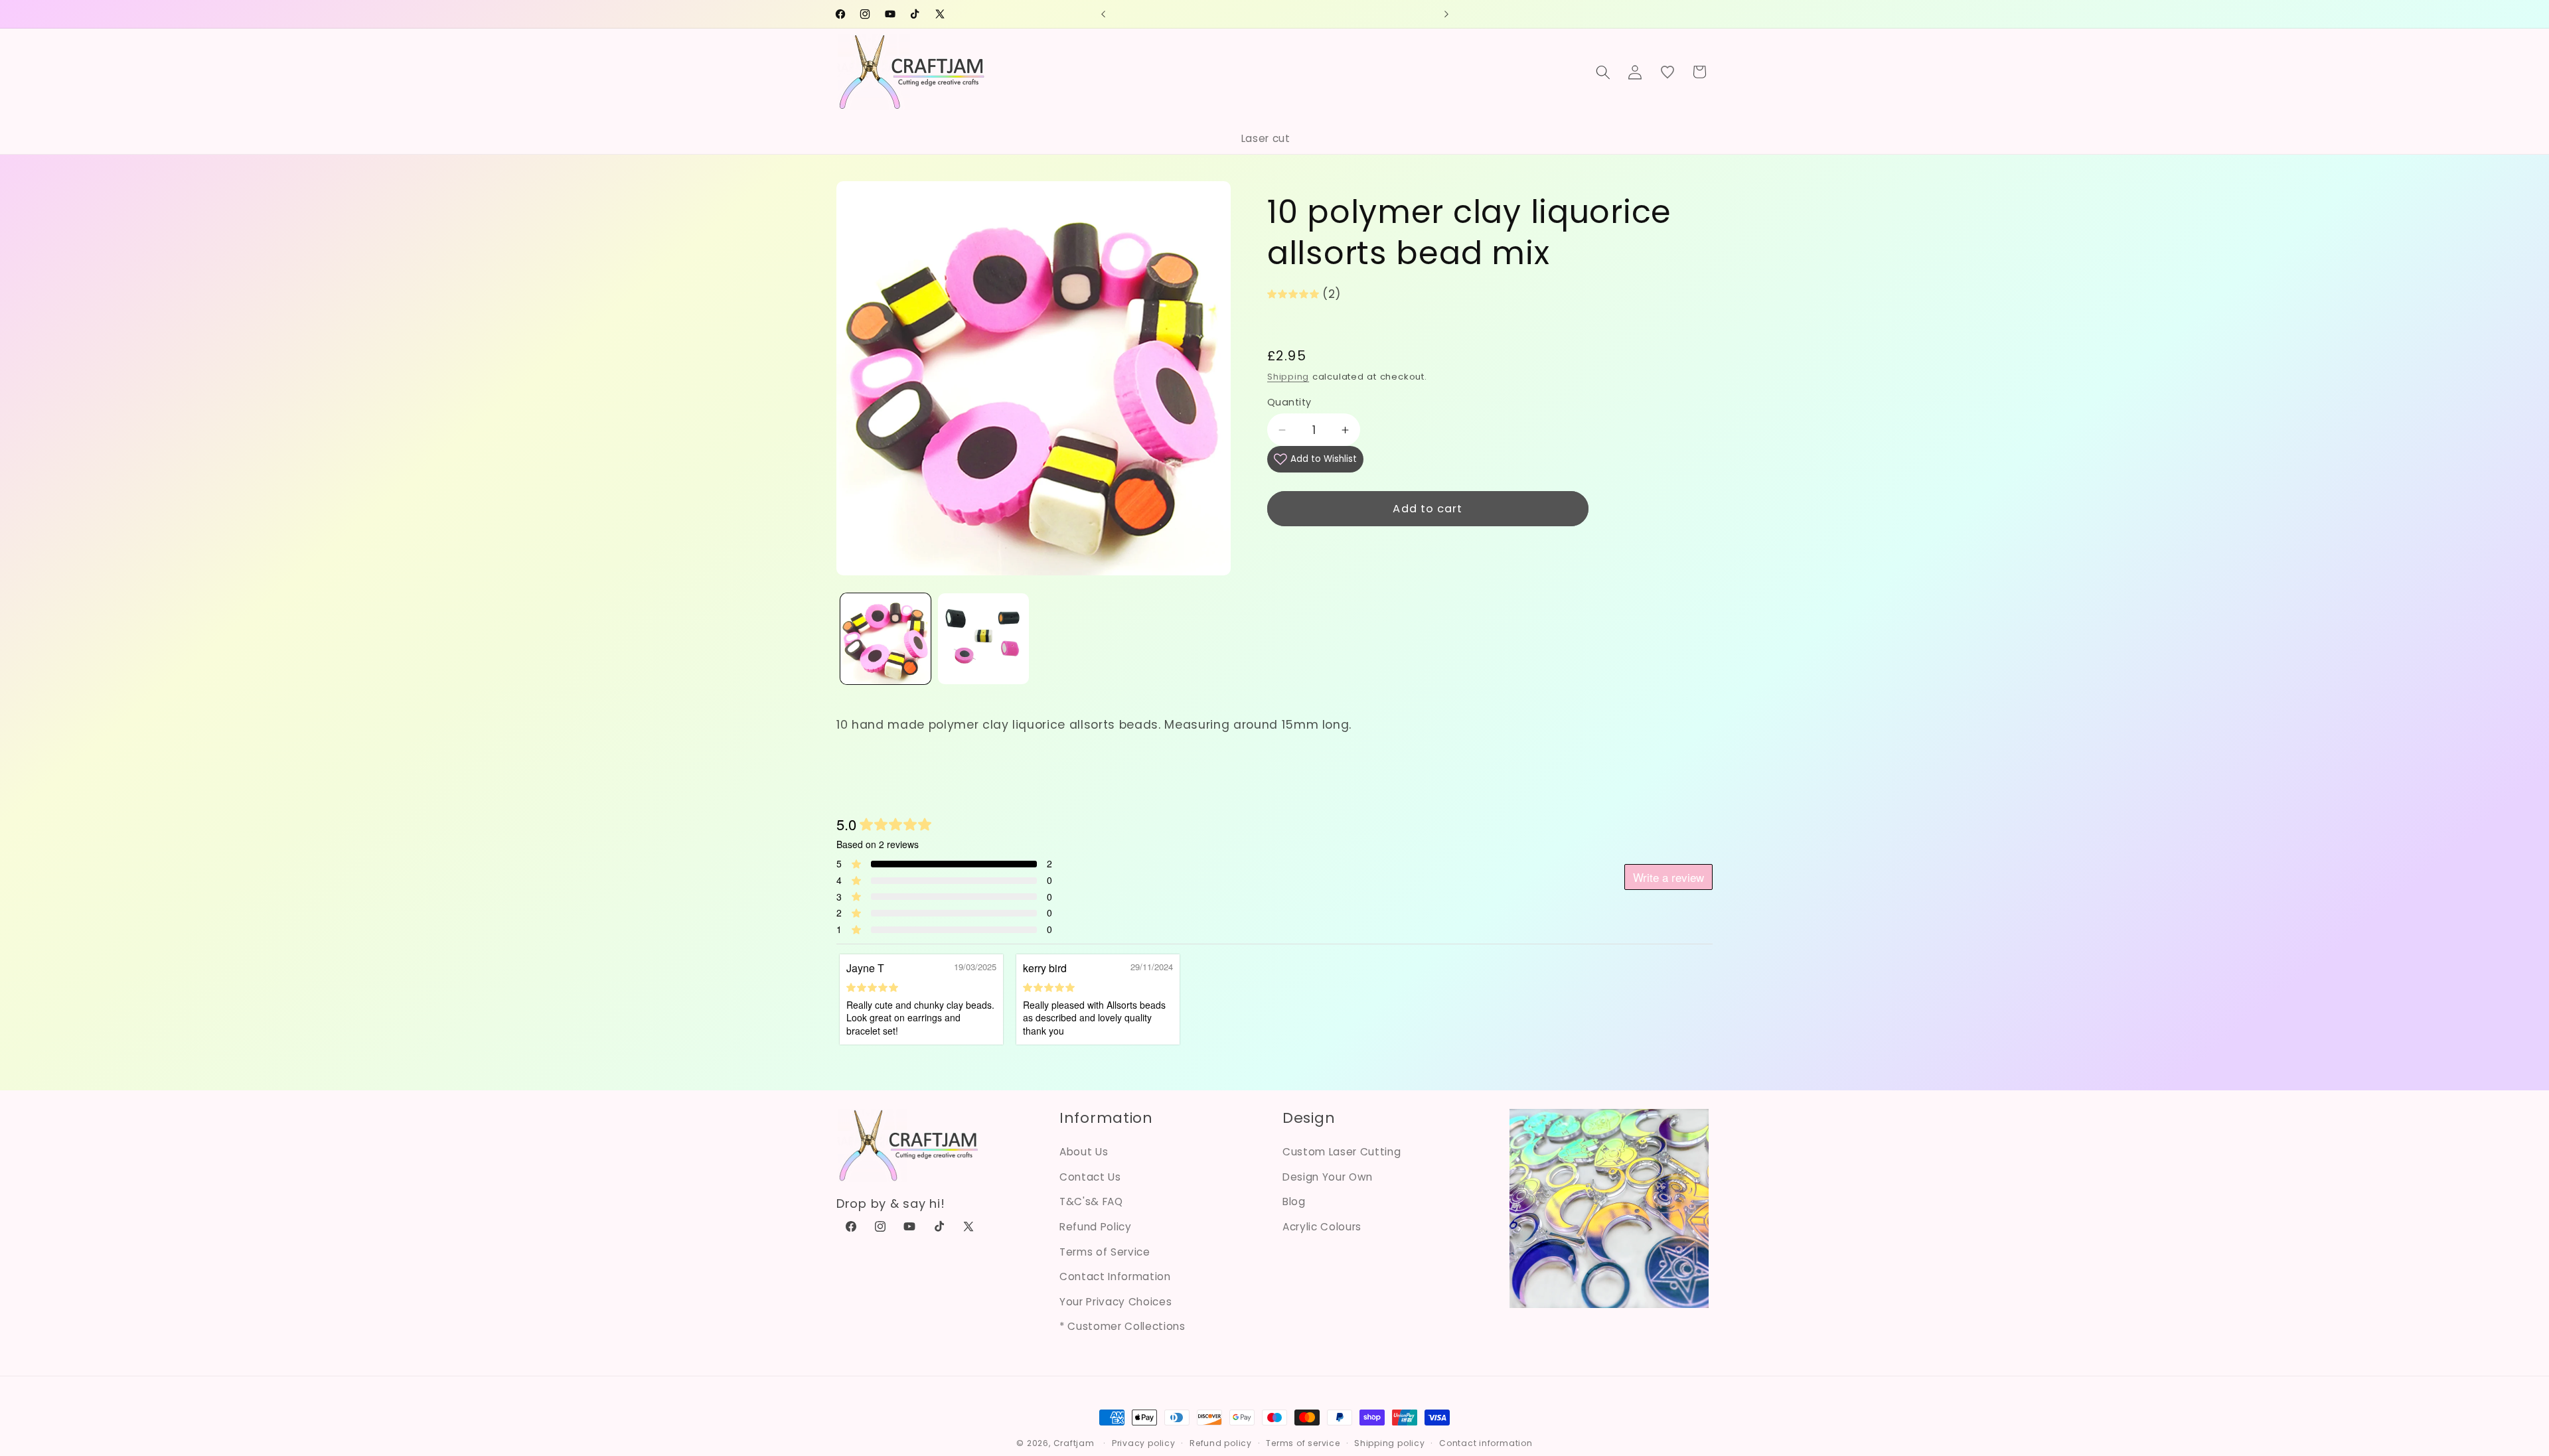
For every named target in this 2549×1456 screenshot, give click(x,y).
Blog (1294, 1201)
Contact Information (1115, 1276)
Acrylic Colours (1322, 1227)
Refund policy (1221, 1443)
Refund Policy (1096, 1227)
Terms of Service (1105, 1252)
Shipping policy (1390, 1443)
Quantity (1289, 402)
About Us (1084, 1152)
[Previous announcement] (1103, 14)
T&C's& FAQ (1091, 1201)
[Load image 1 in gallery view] (886, 639)
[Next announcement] (1446, 14)
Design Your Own (1328, 1177)
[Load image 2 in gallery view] (983, 639)
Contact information (1486, 1443)
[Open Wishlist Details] (1667, 72)
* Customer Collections (1122, 1326)
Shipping (1288, 377)
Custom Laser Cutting (1342, 1152)
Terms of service (1303, 1443)
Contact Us (1090, 1177)
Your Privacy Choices (1116, 1302)
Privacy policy (1144, 1443)
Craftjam (1074, 1443)
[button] (1603, 72)
